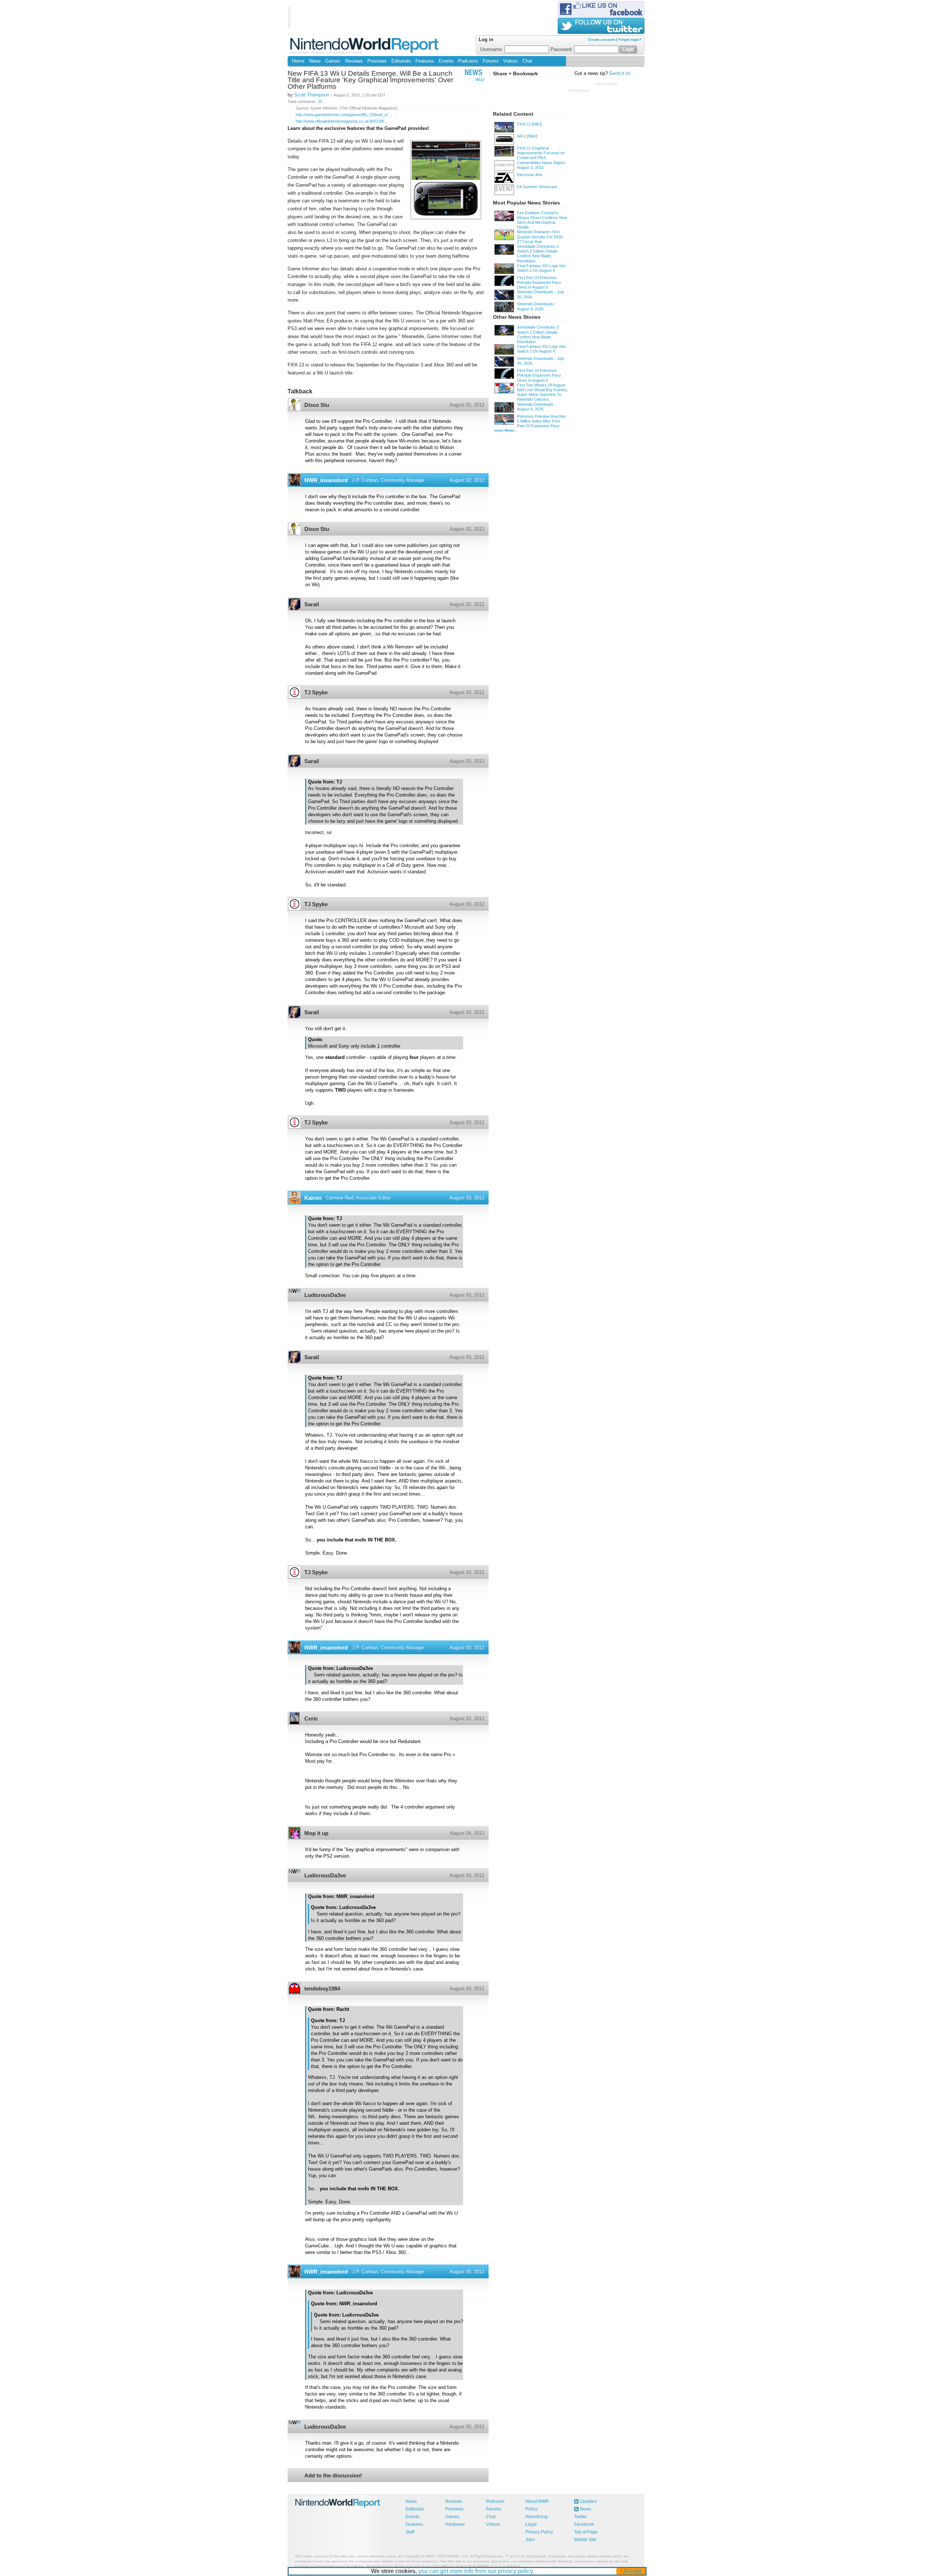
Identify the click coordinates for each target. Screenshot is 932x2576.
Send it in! (620, 74)
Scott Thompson (312, 95)
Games (333, 61)
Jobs (530, 2540)
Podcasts (468, 61)
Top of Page (586, 2532)
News (315, 61)
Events (446, 61)
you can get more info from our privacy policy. (476, 2571)
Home (298, 61)
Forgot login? (630, 39)
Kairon (313, 1198)
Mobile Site (585, 2540)
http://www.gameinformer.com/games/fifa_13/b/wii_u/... (343, 115)
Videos (510, 61)
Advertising (536, 2517)
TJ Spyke (316, 692)
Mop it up (316, 1833)
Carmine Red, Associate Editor (358, 1198)
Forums (491, 61)
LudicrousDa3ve (325, 1295)
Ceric (311, 1718)
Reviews (354, 61)
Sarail (312, 604)
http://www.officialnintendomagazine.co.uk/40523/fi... (341, 121)
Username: (492, 49)
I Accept (631, 2571)
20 (320, 102)
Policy (531, 2509)
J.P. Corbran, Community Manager (388, 480)
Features (425, 61)
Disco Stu (317, 405)
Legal (531, 2524)
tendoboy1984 (322, 1988)
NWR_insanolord (326, 480)
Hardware (455, 2524)
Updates (588, 2501)
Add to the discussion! (333, 2475)
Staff (410, 2532)
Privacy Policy (539, 2532)
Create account (601, 39)
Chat (527, 61)
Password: (562, 49)
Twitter (580, 2517)
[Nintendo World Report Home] (365, 45)
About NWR (537, 2501)
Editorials (401, 61)
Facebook (584, 2524)
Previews (377, 61)
